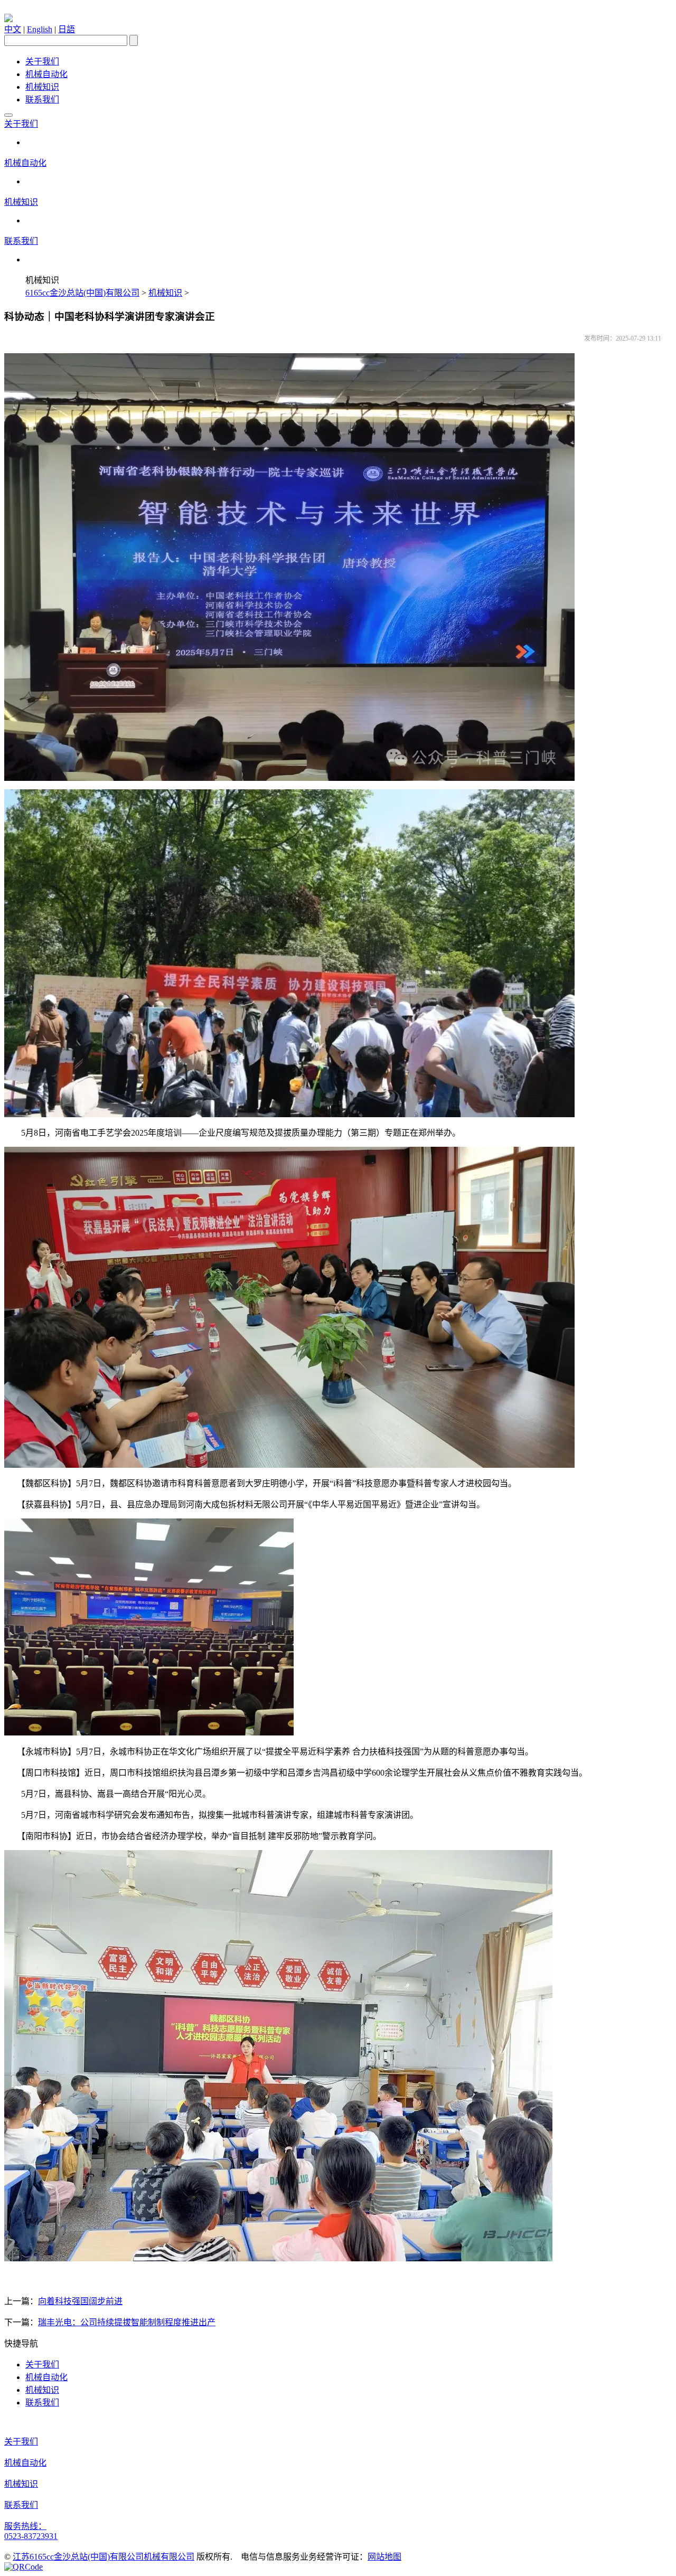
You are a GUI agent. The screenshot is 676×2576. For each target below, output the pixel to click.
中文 (13, 29)
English (40, 29)
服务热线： (25, 2526)
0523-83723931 (31, 2536)
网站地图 (384, 2557)
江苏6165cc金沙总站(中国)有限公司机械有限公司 (104, 2557)
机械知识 (42, 87)
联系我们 (42, 100)
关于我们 (42, 62)
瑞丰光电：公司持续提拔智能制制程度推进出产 (127, 2322)
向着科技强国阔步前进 (80, 2301)
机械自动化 (46, 74)
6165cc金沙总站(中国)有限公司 (82, 293)
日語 (67, 29)
